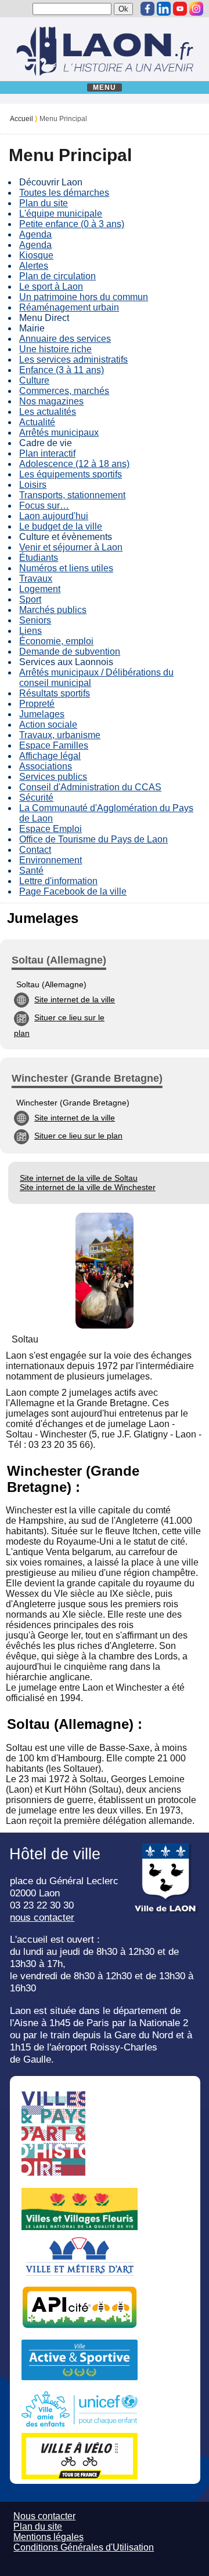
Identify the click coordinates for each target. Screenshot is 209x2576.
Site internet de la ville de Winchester (88, 1187)
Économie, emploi (56, 641)
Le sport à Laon (51, 287)
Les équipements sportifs (71, 474)
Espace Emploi (51, 829)
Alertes (34, 266)
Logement (40, 589)
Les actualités (48, 412)
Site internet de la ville (75, 999)
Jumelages (42, 714)
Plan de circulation (57, 276)
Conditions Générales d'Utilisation (84, 2547)
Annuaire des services (65, 339)
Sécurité (36, 798)
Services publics (53, 777)
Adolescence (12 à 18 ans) (74, 464)
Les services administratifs (73, 360)
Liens (30, 631)
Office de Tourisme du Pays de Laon (93, 839)
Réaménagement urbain (69, 307)
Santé (31, 871)
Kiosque (36, 255)
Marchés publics (53, 610)
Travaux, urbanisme (60, 735)
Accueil (21, 119)
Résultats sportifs (55, 693)
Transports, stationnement (72, 495)
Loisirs (33, 485)
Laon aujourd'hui (54, 516)
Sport (30, 599)
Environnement (51, 860)
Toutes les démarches (64, 193)
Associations (46, 766)
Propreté (37, 704)
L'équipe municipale (61, 214)
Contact (35, 850)
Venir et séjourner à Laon (71, 547)
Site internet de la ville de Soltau (79, 1178)
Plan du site (44, 203)
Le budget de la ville (61, 526)
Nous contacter (44, 2516)
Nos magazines (51, 401)
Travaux (36, 579)
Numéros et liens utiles (66, 568)
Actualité (37, 422)
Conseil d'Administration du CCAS (90, 787)
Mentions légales (48, 2537)
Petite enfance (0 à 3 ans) (72, 224)
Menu (105, 87)
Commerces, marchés (64, 391)
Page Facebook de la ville (73, 891)
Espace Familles (54, 745)
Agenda (35, 234)
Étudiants (39, 558)
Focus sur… (44, 506)
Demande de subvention (70, 652)
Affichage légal (50, 756)
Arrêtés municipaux (59, 433)
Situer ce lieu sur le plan (78, 1136)
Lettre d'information (58, 881)
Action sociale (48, 725)
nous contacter (42, 1917)
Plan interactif (47, 453)
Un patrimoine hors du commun (84, 297)
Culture (34, 380)
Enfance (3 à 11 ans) (62, 370)
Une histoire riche (55, 349)
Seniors (35, 620)
